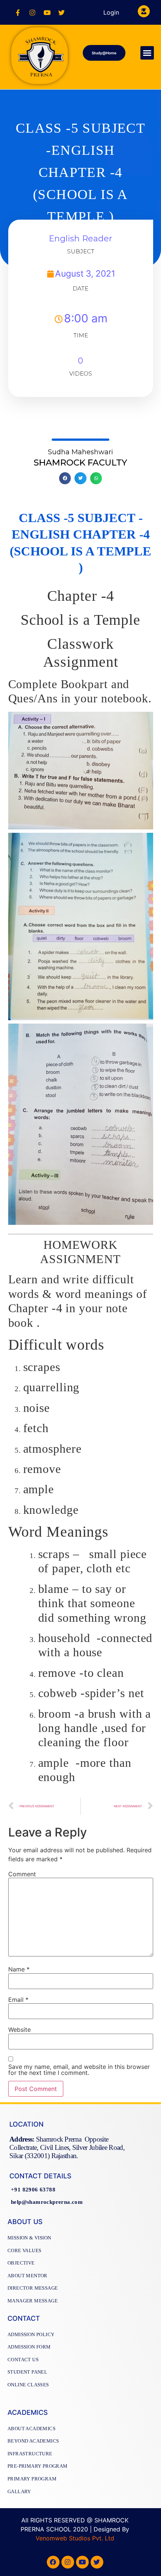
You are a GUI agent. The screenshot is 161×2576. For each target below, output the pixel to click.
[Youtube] (47, 12)
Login (111, 12)
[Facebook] (53, 2562)
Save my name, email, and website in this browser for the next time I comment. (79, 2070)
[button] (104, 53)
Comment (22, 1874)
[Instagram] (32, 12)
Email (18, 2000)
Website (19, 2030)
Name (19, 1969)
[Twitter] (61, 12)
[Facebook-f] (18, 12)
